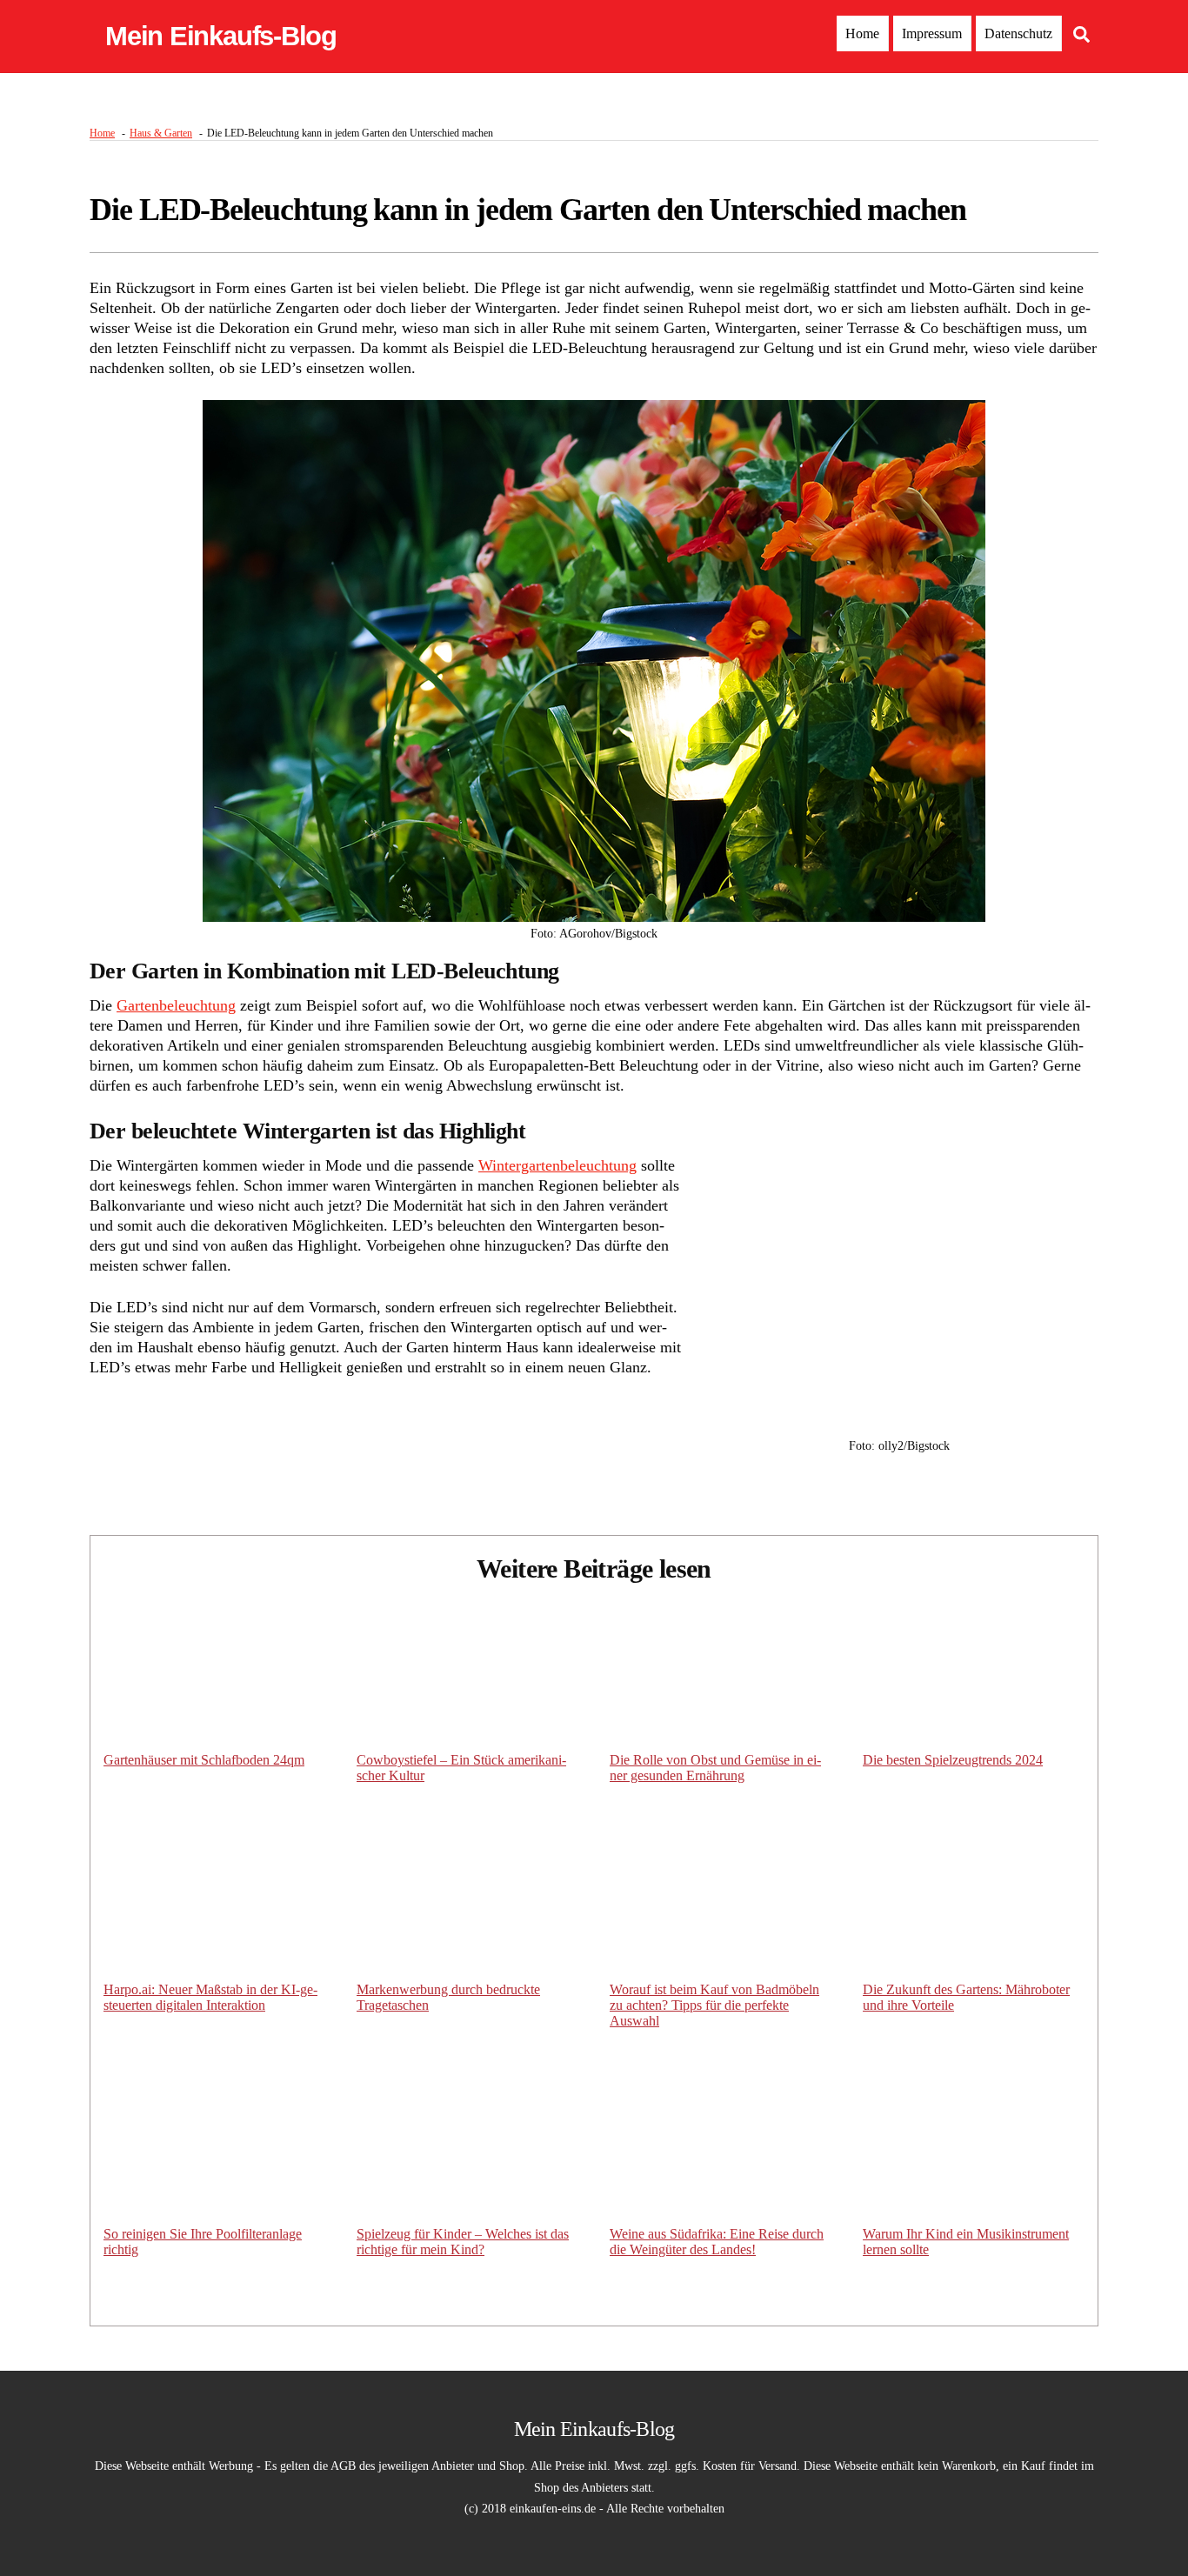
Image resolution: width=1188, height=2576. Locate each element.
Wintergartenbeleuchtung (557, 1165)
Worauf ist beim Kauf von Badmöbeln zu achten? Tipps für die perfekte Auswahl (714, 2005)
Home (862, 33)
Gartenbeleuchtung (176, 1005)
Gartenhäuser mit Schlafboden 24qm (204, 1760)
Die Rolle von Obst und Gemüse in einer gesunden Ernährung (715, 1768)
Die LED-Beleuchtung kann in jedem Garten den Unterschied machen (528, 210)
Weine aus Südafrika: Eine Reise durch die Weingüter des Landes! (717, 2242)
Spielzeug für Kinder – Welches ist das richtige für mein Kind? (463, 2242)
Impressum (932, 33)
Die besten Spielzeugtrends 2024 (953, 1760)
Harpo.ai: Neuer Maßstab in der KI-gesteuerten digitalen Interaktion (210, 1997)
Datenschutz (1018, 33)
